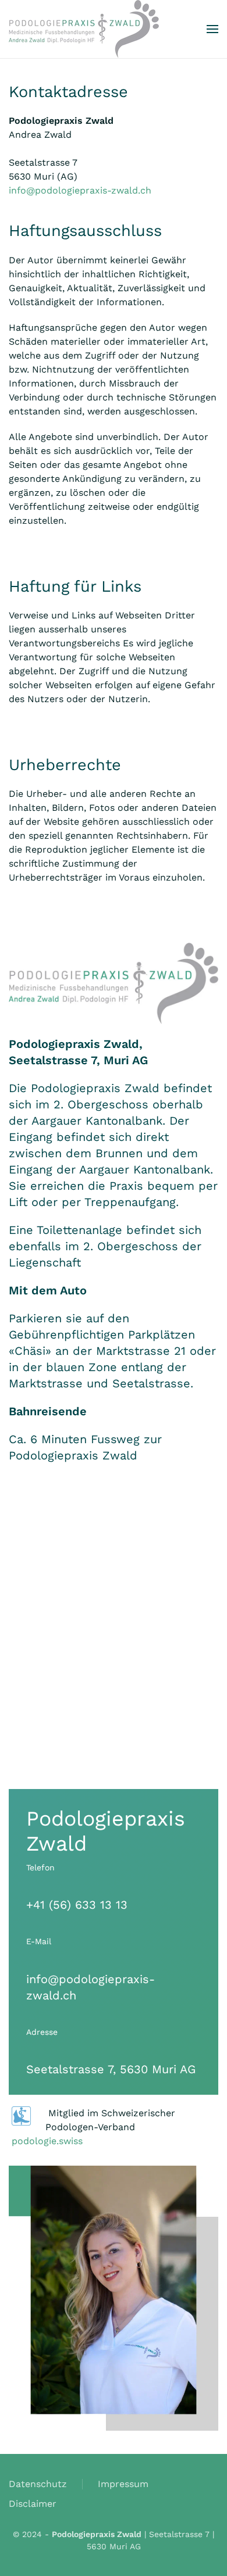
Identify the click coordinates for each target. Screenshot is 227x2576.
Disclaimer (33, 2504)
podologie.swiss (47, 2141)
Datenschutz (38, 2484)
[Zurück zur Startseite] (84, 29)
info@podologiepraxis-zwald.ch (80, 190)
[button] (212, 29)
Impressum (123, 2484)
